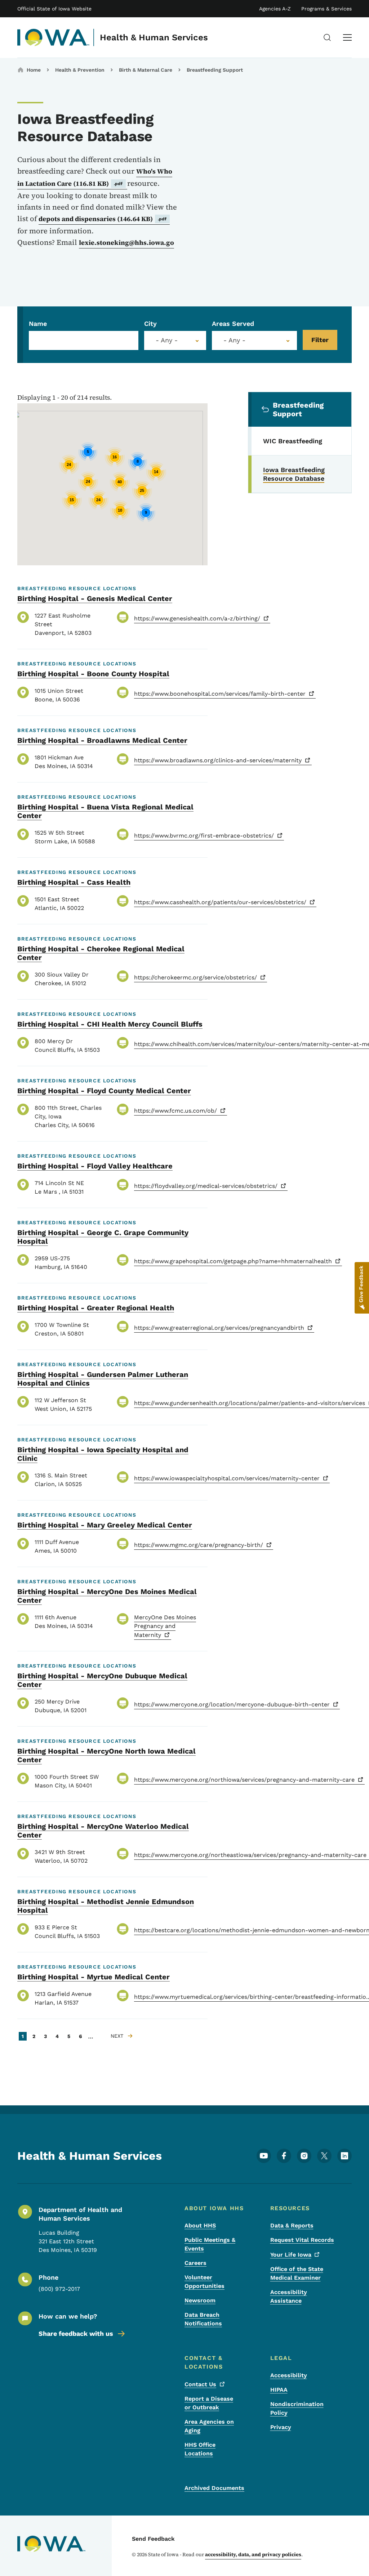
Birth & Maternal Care (146, 70)
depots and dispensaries (103, 219)
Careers (195, 2263)
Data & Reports (292, 2225)
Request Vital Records (302, 2240)
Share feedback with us (76, 2333)
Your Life (291, 2255)
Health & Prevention (80, 70)
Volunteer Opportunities (204, 2282)
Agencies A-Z (275, 9)
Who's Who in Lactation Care (95, 177)
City (150, 324)
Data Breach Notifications (203, 2319)
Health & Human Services (154, 37)
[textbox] (175, 340)
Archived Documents (214, 2488)
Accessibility (289, 2375)
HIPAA (279, 2390)
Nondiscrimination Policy (297, 2408)
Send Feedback (153, 2539)
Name (38, 324)
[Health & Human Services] (54, 37)
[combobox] (175, 340)
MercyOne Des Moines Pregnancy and (165, 1626)
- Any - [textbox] (234, 340)
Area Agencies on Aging (209, 2426)
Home (34, 70)
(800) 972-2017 (59, 2289)
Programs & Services (326, 9)
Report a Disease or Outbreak (209, 2403)
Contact (200, 2384)
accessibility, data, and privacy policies (253, 2554)
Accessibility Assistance (289, 2296)
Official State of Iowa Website (54, 9)
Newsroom (200, 2300)
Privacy (281, 2427)
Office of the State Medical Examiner (297, 2273)
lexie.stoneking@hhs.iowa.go (126, 243)
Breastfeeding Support (215, 70)
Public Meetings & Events (210, 2244)
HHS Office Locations (200, 2449)
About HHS (200, 2225)
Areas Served (233, 324)
